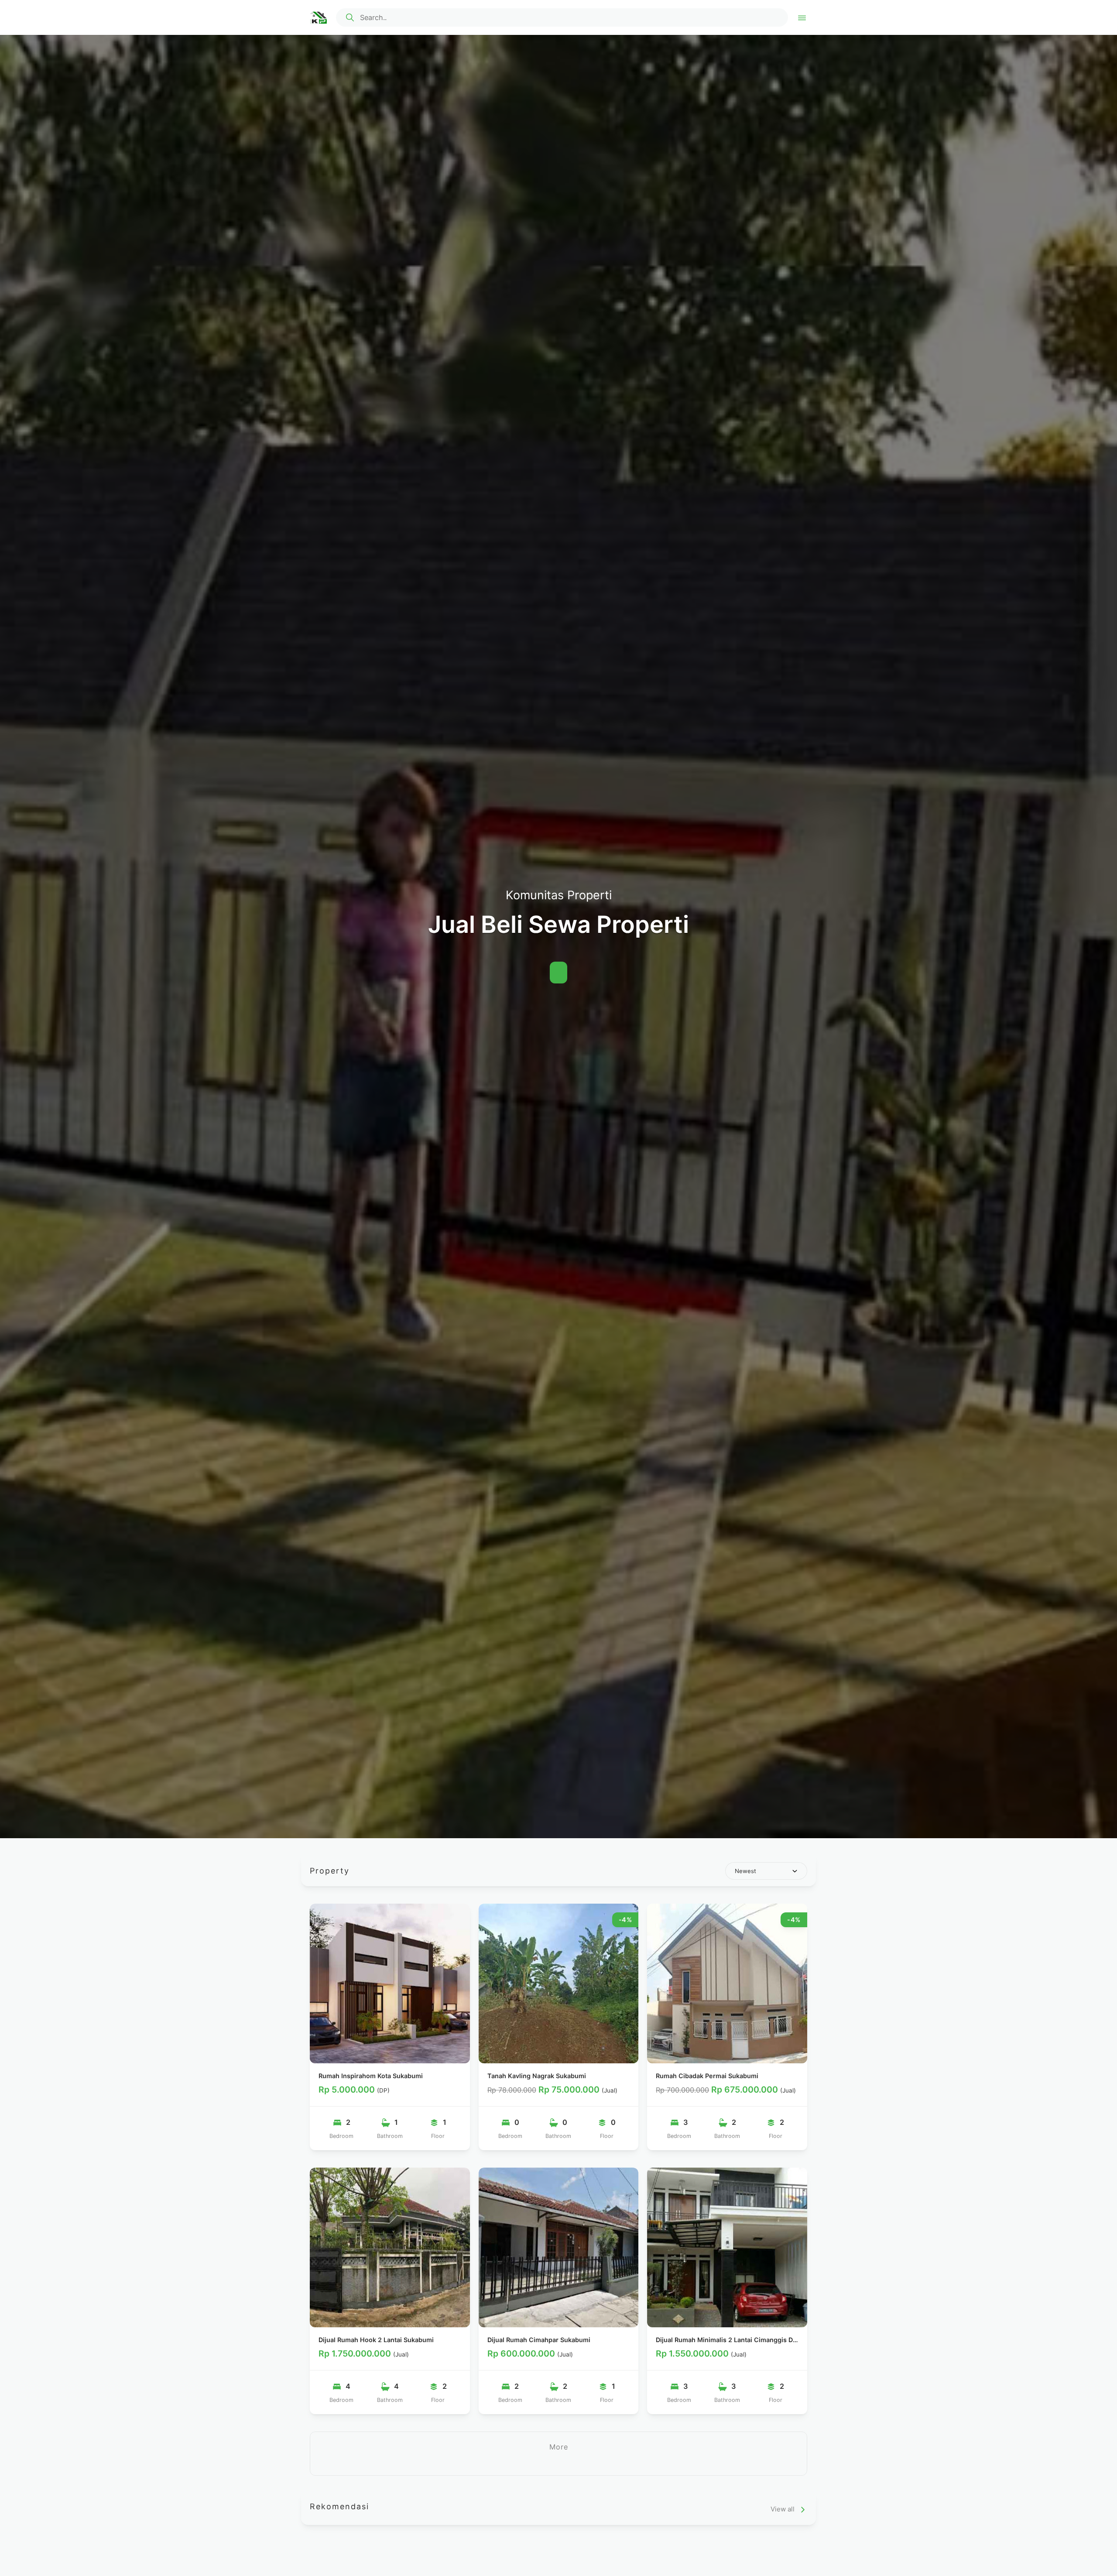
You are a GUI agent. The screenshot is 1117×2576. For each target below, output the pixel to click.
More (559, 2447)
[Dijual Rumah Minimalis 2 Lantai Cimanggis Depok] (727, 2248)
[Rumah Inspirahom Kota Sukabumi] (390, 1984)
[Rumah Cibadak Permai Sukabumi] (727, 1984)
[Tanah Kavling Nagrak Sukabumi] (559, 1984)
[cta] (350, 17)
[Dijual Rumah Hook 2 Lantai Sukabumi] (390, 2248)
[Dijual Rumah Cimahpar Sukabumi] (559, 2248)
